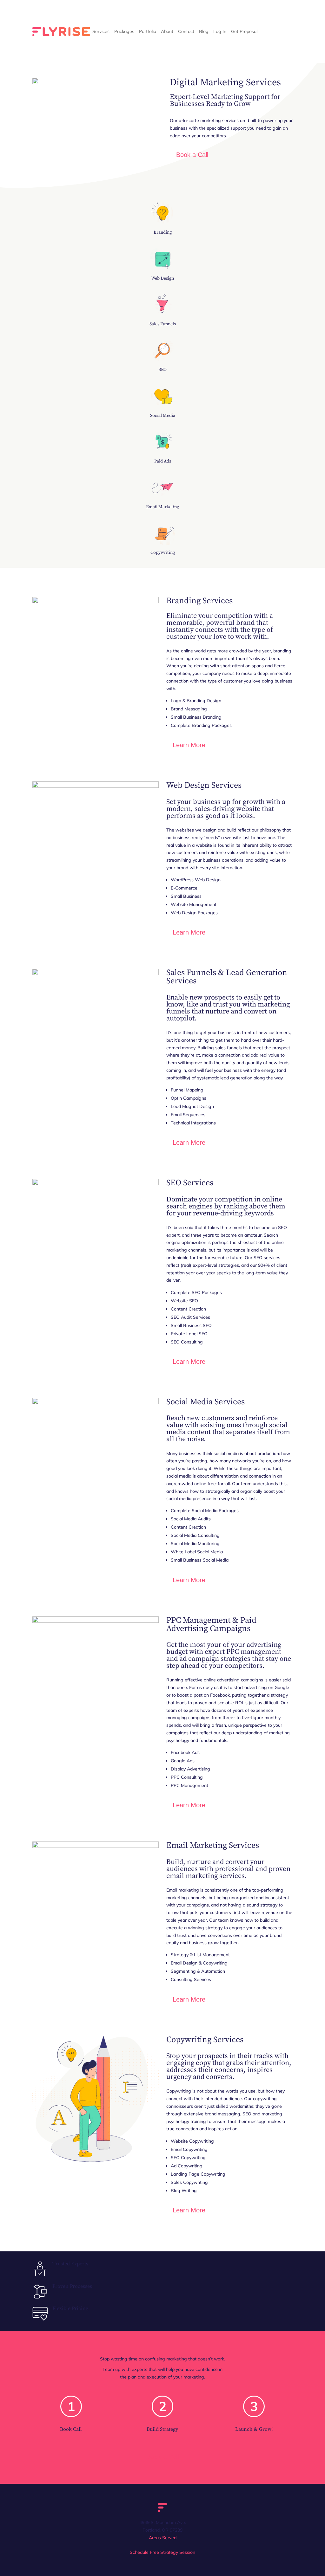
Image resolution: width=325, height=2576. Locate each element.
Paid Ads (163, 461)
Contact (186, 31)
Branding (163, 232)
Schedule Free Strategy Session (162, 2552)
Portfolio (148, 31)
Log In (220, 31)
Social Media (163, 416)
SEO (163, 370)
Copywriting (163, 553)
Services (101, 31)
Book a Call (192, 155)
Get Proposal (244, 31)
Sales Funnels (163, 324)
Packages (124, 31)
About (167, 31)
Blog (204, 31)
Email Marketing (162, 507)
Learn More (189, 745)
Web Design (162, 278)
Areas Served (163, 2538)
